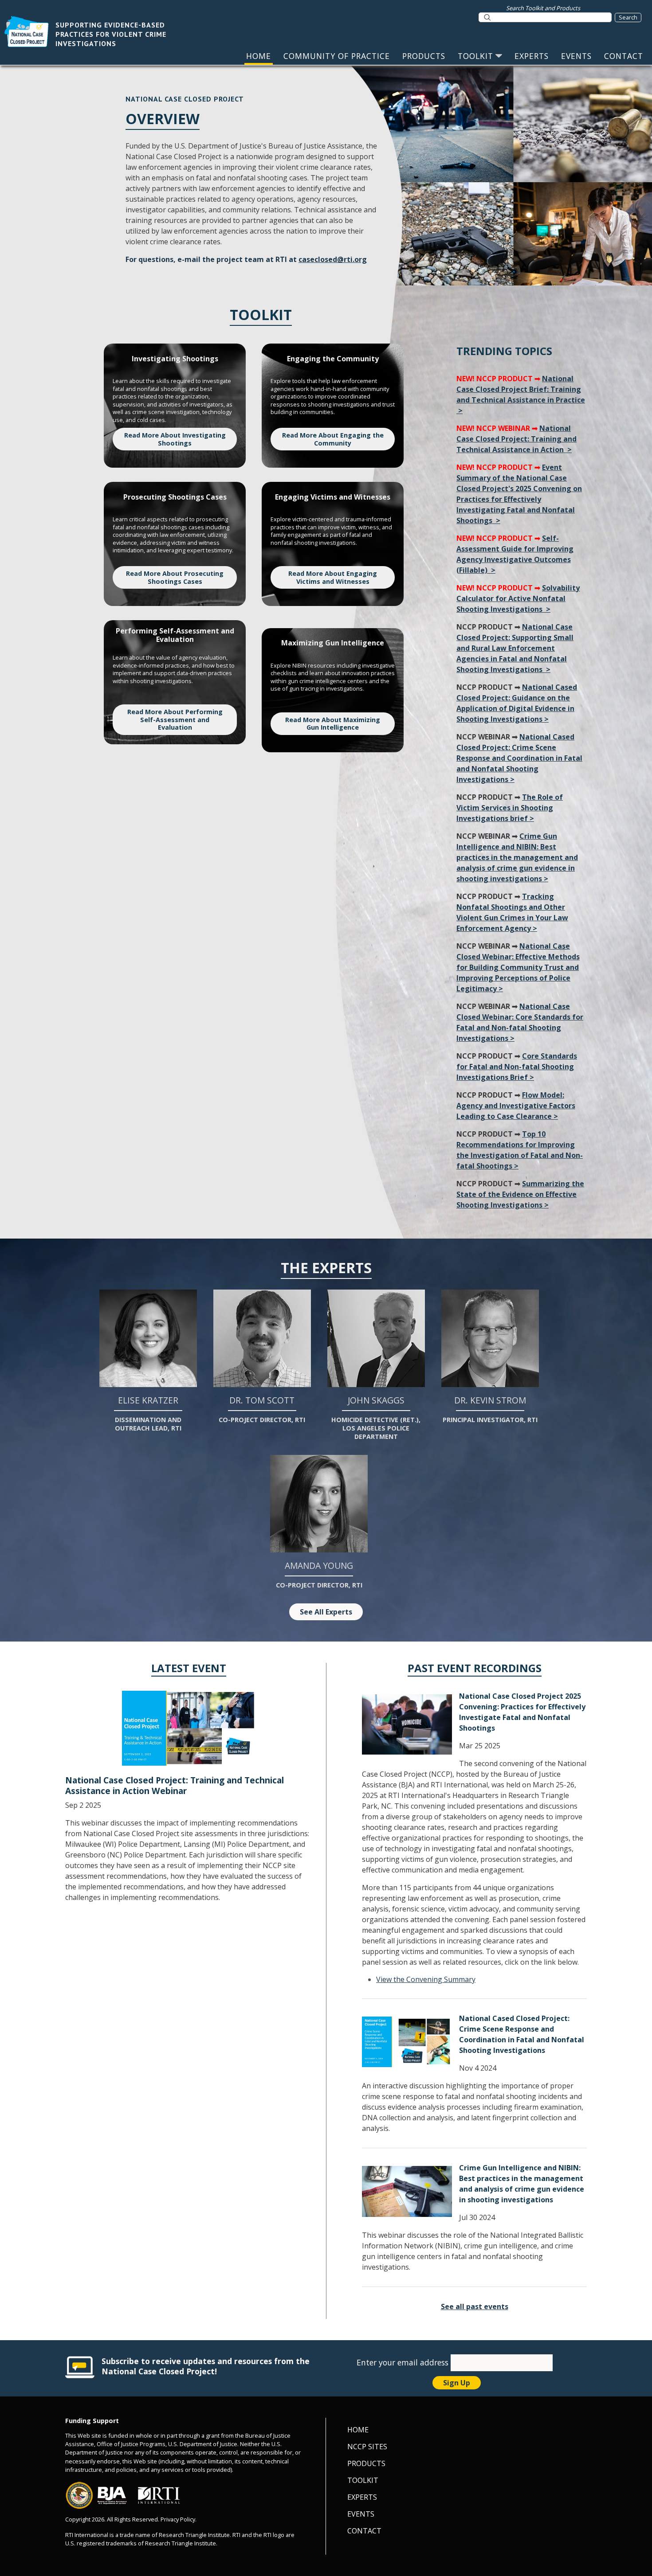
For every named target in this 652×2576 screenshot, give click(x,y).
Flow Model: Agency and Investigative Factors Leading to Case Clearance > (516, 1106)
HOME (259, 56)
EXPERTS (532, 56)
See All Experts (326, 1612)
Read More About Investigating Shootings (175, 439)
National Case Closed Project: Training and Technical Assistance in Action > (516, 439)
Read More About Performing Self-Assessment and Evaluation (175, 719)
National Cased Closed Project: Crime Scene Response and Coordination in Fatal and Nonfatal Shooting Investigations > (519, 758)
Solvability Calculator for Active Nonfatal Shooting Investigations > (518, 598)
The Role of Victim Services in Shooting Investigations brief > (510, 808)
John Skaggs (376, 1417)
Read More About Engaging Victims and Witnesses (333, 577)
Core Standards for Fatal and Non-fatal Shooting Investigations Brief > (517, 1067)
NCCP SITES (367, 2447)
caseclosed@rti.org (333, 259)
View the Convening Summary (426, 1979)
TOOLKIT (475, 56)
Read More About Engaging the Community (333, 439)
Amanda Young (319, 1574)
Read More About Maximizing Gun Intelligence (333, 724)
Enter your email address (404, 2362)
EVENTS (576, 56)
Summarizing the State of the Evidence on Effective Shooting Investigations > (520, 1194)
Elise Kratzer (148, 1413)
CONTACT (624, 56)
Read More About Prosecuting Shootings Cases (175, 577)
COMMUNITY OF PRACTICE (337, 56)
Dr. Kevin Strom (490, 1409)
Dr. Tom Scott (262, 1409)
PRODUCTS (424, 56)
